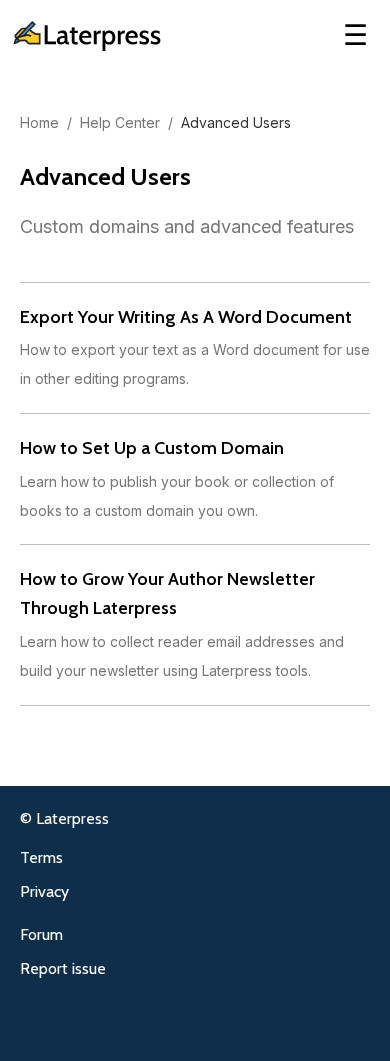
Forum (41, 934)
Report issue (63, 968)
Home (39, 122)
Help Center (120, 122)
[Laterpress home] (85, 36)
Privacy (44, 891)
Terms (41, 857)
